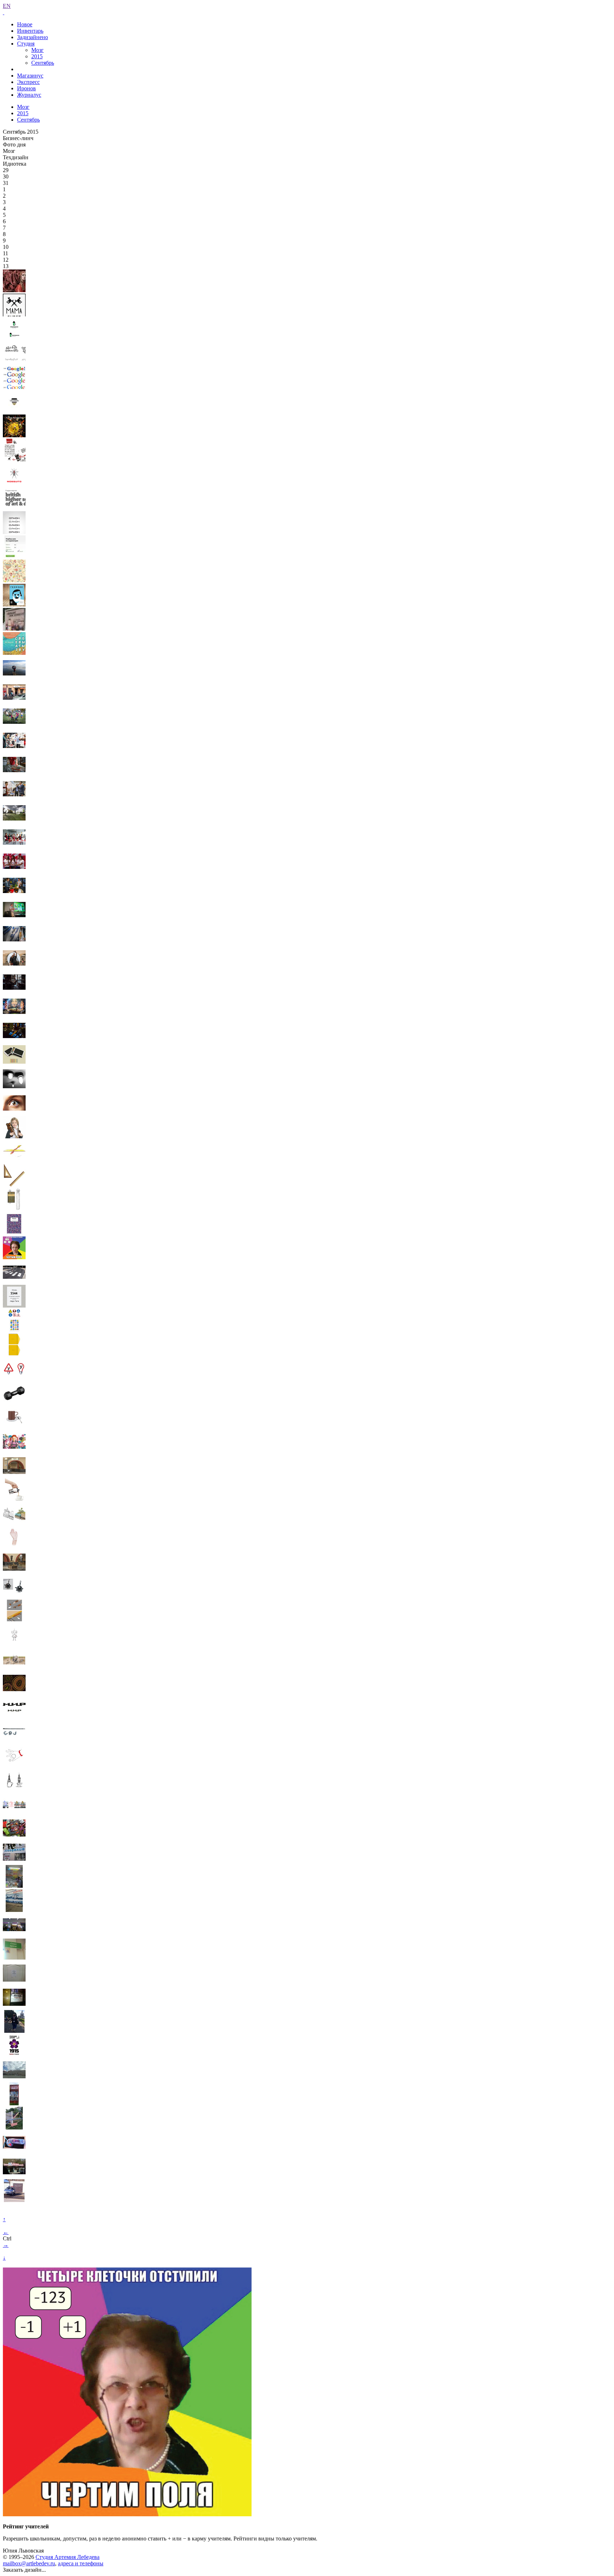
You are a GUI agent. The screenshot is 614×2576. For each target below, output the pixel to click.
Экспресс (28, 82)
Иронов (26, 88)
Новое (25, 24)
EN (7, 6)
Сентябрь (43, 63)
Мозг (37, 50)
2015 (37, 56)
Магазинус (30, 76)
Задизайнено (33, 37)
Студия (26, 44)
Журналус (29, 95)
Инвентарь (30, 31)
